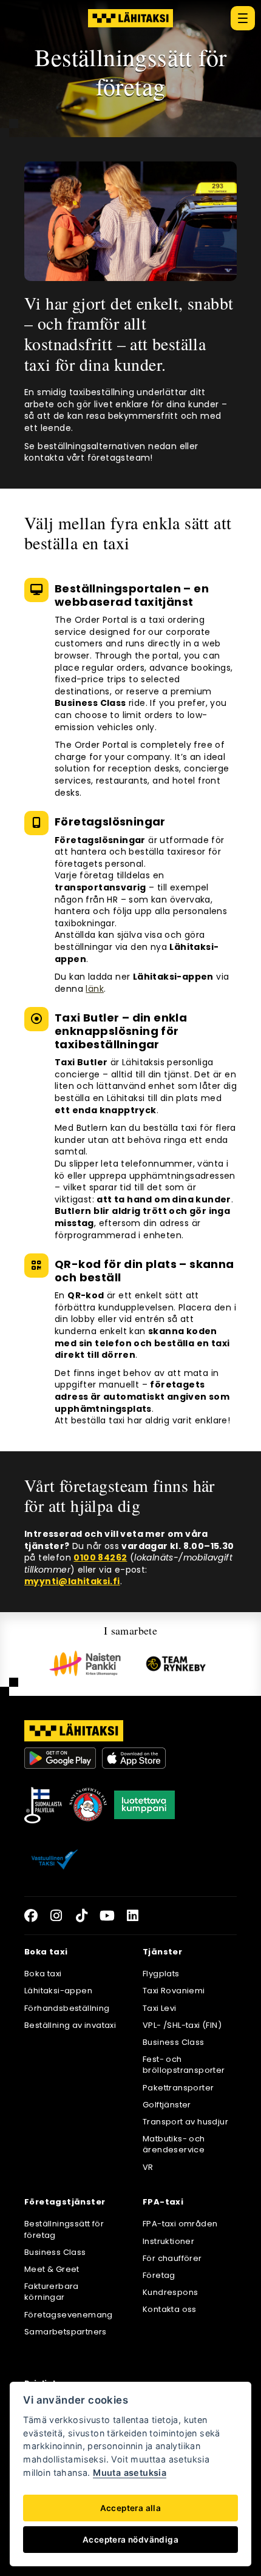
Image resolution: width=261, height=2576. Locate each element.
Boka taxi (43, 1974)
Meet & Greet (52, 2269)
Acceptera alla (131, 2508)
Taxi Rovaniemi (174, 1991)
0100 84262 (100, 1557)
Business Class (174, 2042)
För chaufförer (172, 2258)
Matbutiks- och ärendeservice (174, 2144)
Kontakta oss (170, 2309)
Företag (159, 2275)
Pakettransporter (178, 2088)
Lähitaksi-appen (58, 1991)
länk (95, 989)
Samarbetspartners (66, 2332)
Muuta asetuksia (130, 2473)
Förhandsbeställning (67, 2008)
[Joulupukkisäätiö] (88, 1805)
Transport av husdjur (185, 2122)
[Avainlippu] (43, 1805)
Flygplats (161, 1974)
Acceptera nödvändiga (130, 2540)
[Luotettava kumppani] (144, 1805)
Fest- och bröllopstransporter (184, 2065)
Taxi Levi (160, 2008)
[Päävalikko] (243, 18)
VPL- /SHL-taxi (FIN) (182, 2025)
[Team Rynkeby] (176, 1664)
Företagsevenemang (69, 2315)
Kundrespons (170, 2292)
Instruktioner (168, 2241)
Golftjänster (167, 2105)
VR (148, 2167)
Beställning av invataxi (70, 2025)
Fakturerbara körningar (52, 2292)
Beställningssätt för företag (64, 2229)
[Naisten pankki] (85, 1663)
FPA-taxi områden (180, 2224)
